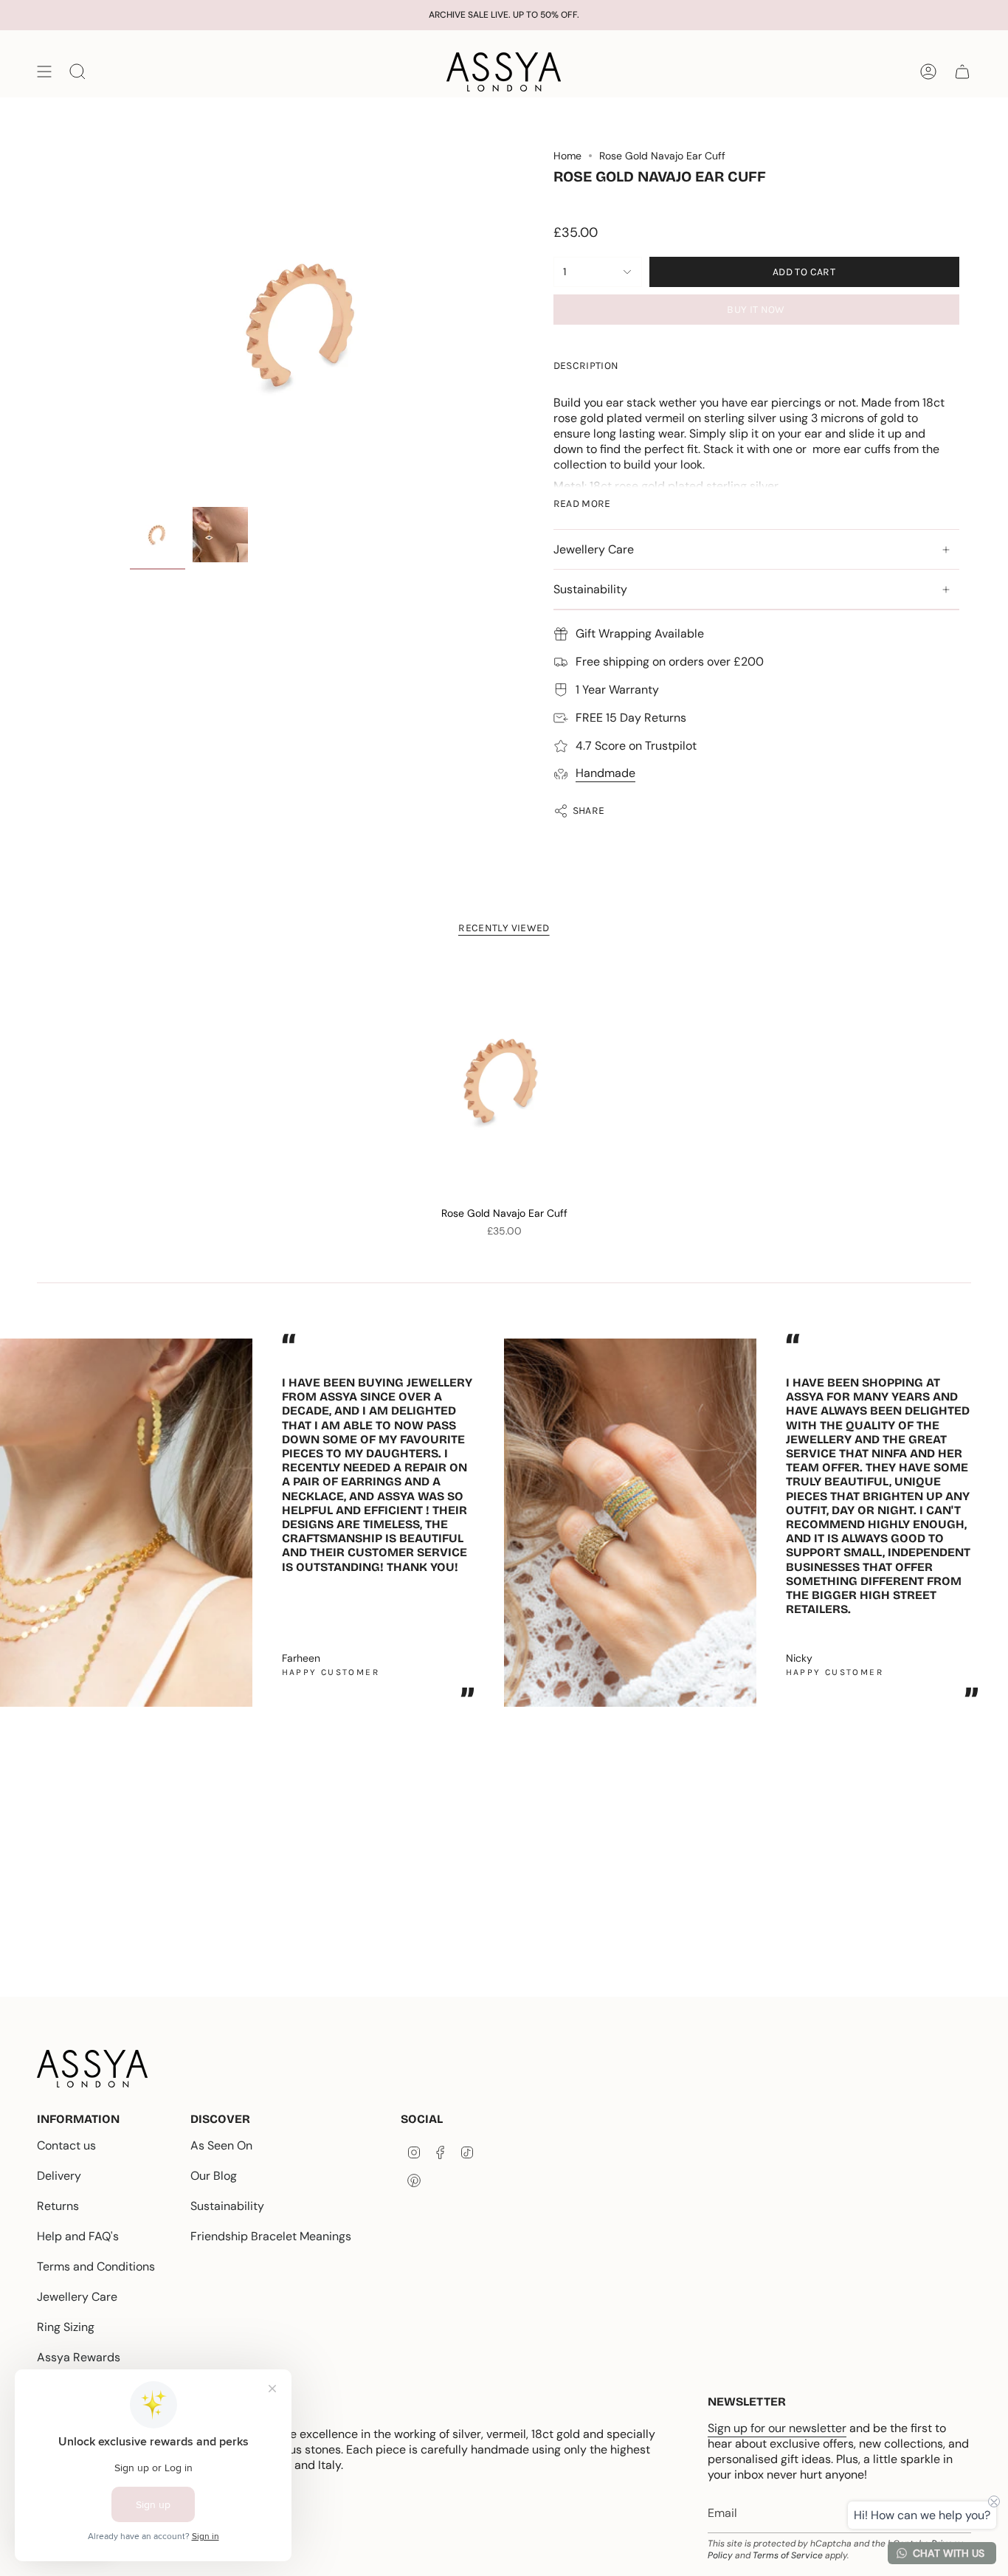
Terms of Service (788, 2555)
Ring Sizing (66, 2327)
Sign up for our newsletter (777, 2428)
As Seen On (221, 2145)
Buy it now (756, 310)
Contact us (66, 2145)
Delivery (59, 2176)
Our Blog (214, 2176)
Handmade (605, 773)
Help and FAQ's (78, 2236)
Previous (130, 325)
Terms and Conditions (96, 2266)
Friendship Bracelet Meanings (271, 2236)
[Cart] (962, 72)
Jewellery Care (594, 549)
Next (986, 1516)
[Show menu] (44, 72)
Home (567, 156)
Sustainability (590, 589)
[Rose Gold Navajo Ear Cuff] (504, 1080)
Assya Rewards (79, 2357)
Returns (58, 2206)
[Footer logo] (92, 2069)
